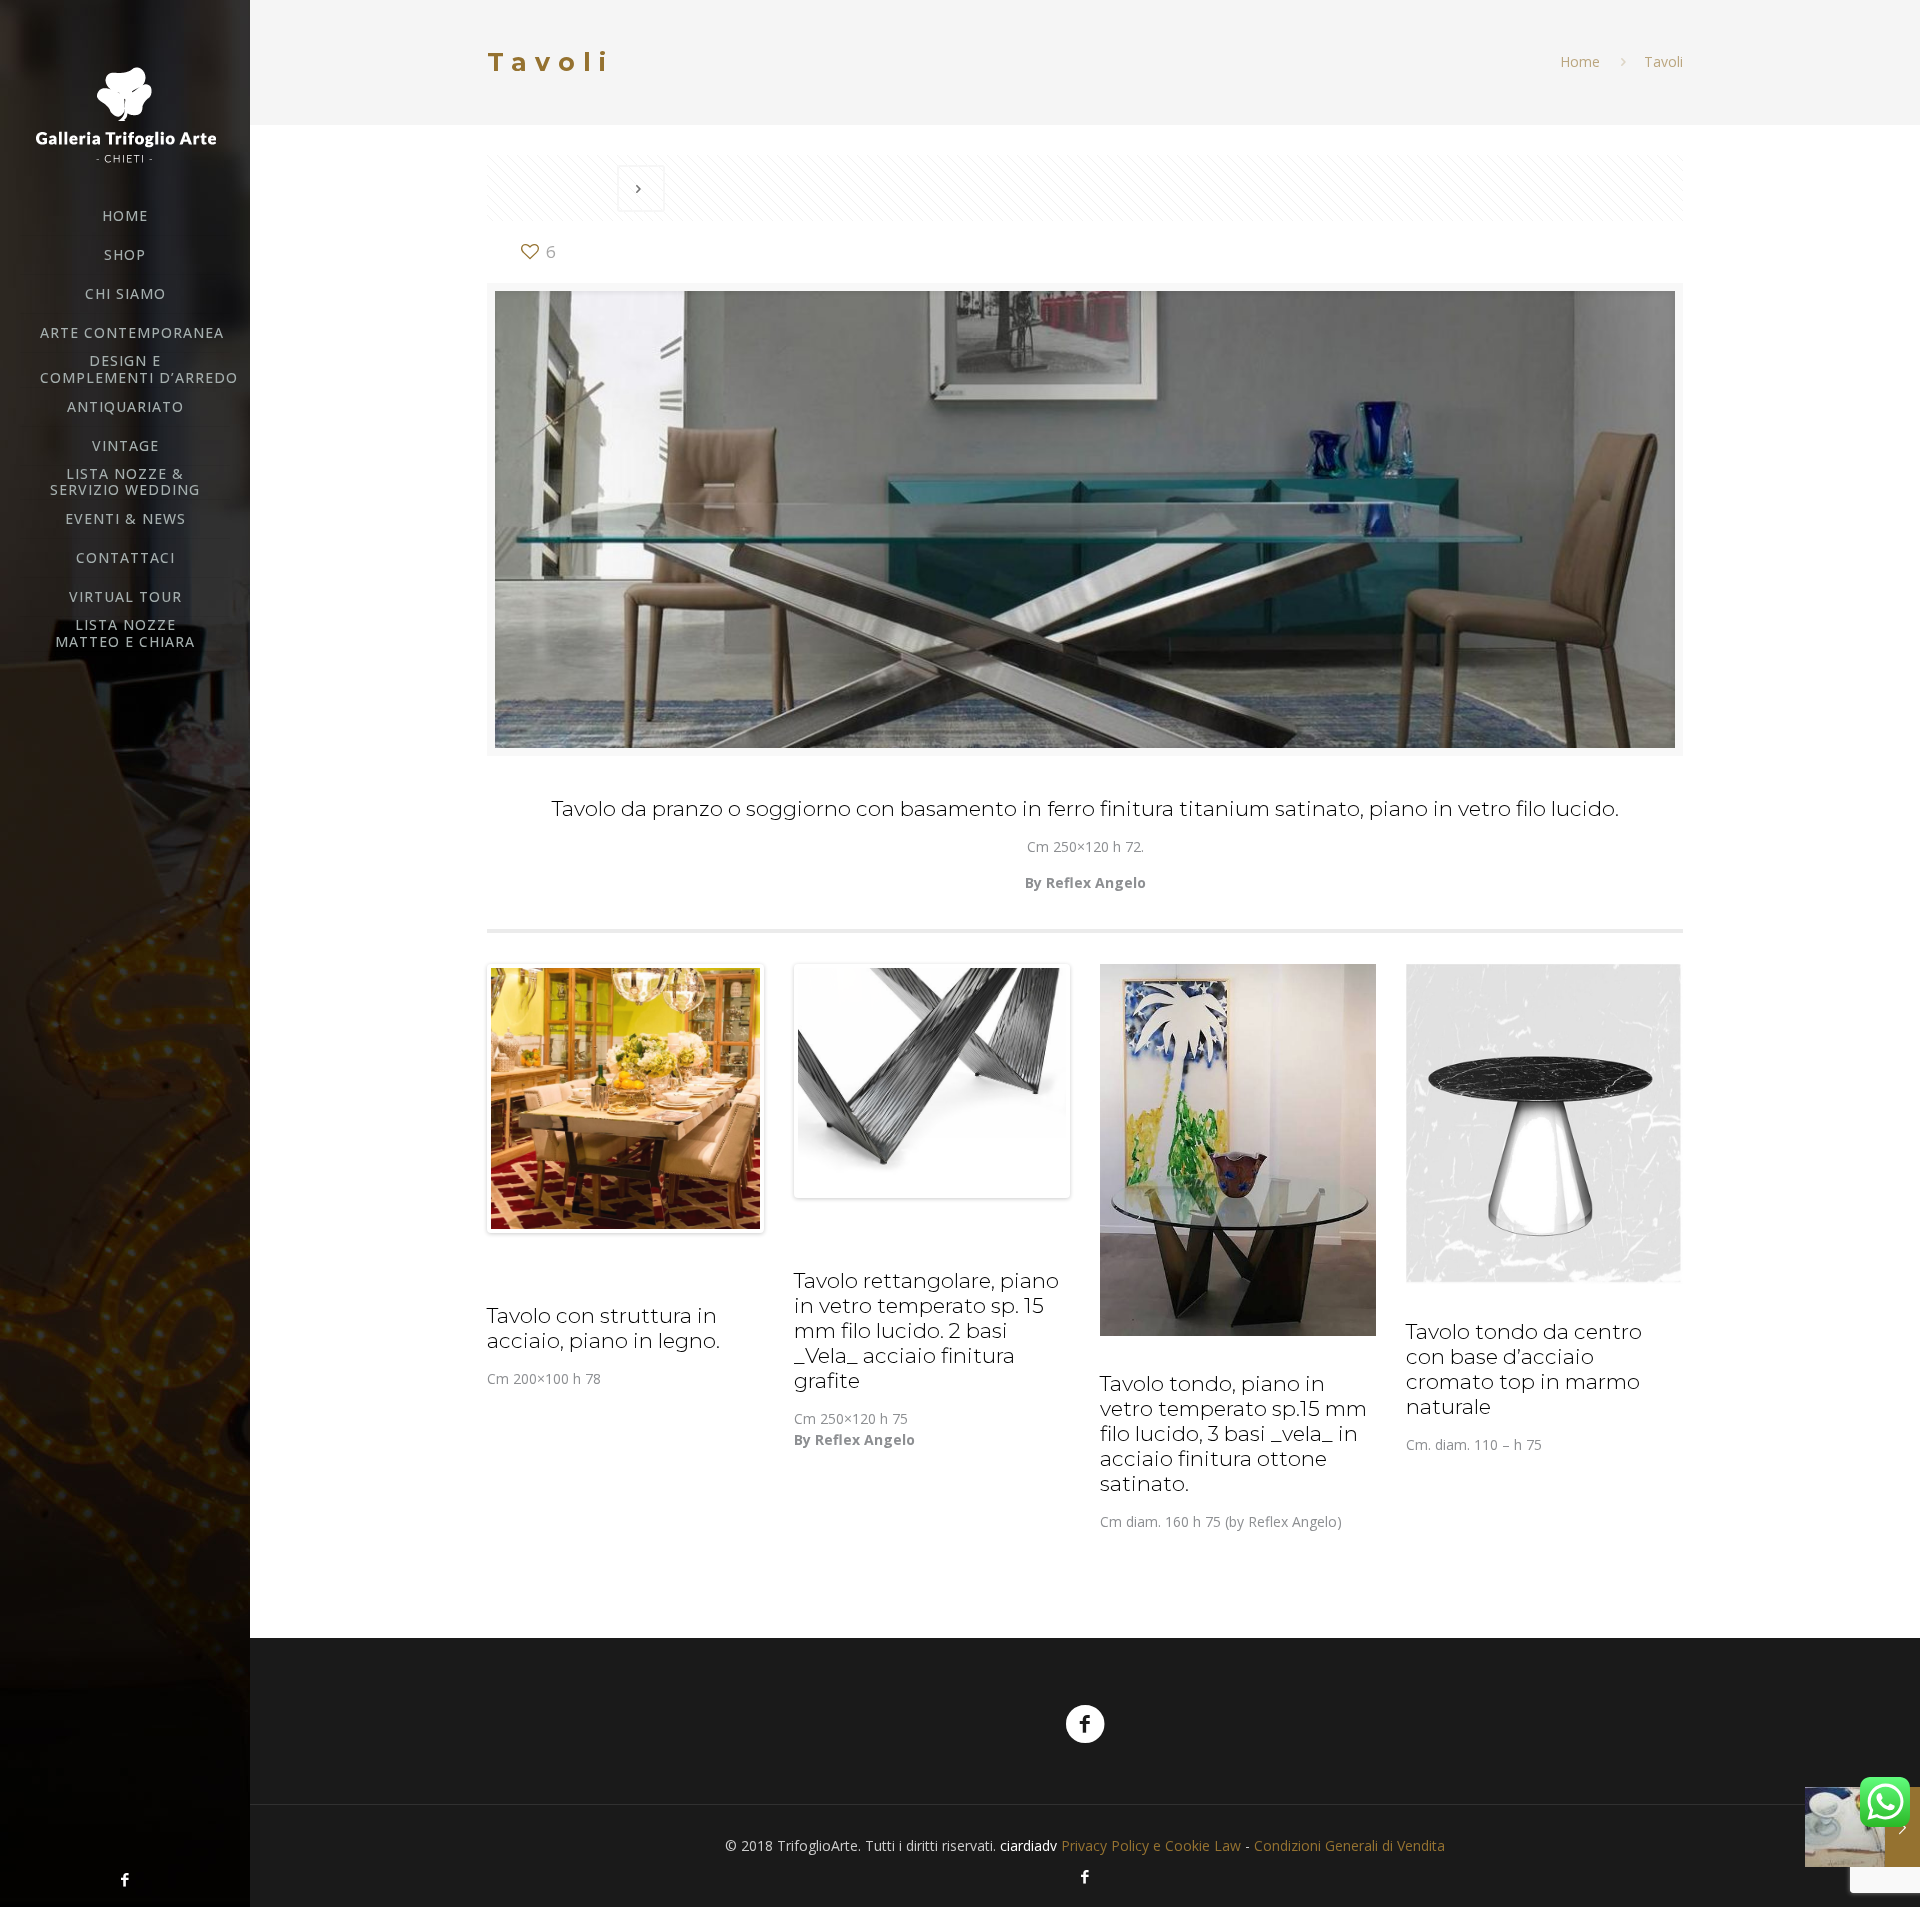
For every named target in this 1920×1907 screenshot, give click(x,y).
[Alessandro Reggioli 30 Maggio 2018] (1862, 1827)
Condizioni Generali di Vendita (1349, 1845)
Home (1580, 61)
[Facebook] (125, 1879)
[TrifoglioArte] (125, 113)
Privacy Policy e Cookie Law (1151, 1845)
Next (790, 1100)
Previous (461, 1100)
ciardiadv (1028, 1845)
